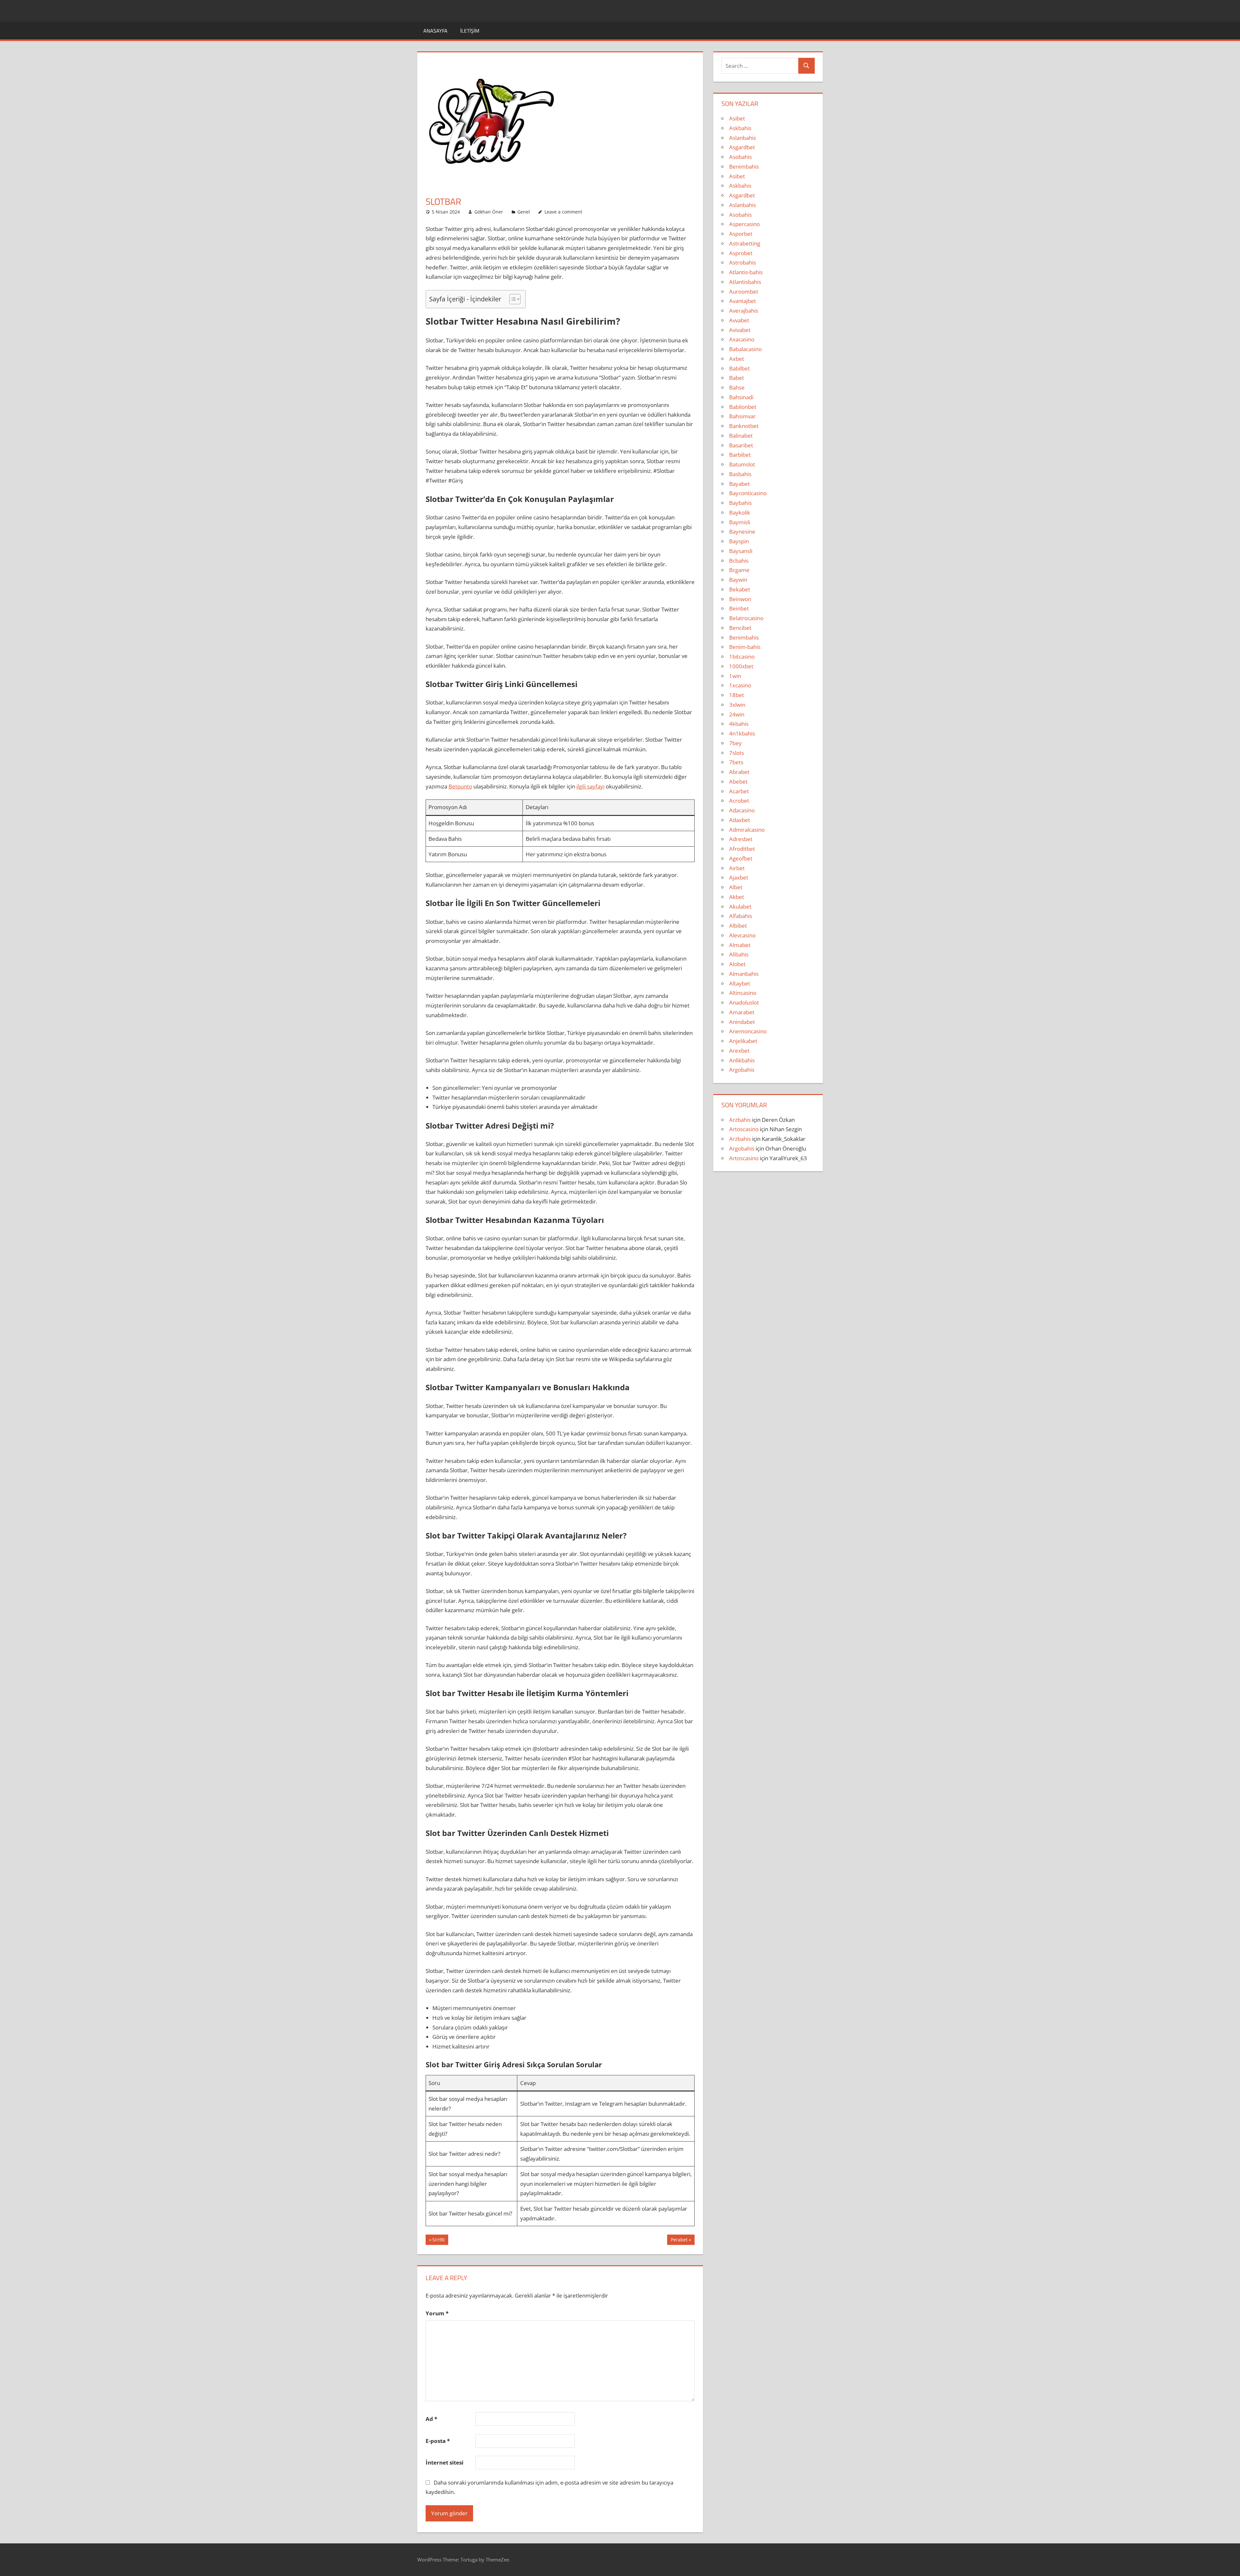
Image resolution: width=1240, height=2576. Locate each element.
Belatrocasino (746, 618)
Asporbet (741, 234)
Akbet (737, 897)
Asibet (737, 118)
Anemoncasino (748, 1031)
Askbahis (740, 128)
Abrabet (739, 772)
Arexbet (739, 1051)
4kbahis (739, 724)
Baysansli (741, 551)
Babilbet (739, 368)
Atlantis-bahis (746, 272)
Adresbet (741, 839)
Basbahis (740, 474)
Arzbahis (740, 1120)
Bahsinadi (741, 397)
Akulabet (740, 907)
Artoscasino (744, 1129)
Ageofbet (741, 858)
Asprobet (741, 253)
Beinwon (740, 599)
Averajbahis (744, 311)
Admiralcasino (747, 830)
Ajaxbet (739, 877)
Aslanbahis (743, 138)
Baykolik (740, 512)
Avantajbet (743, 301)
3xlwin (737, 705)
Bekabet (740, 589)
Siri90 (440, 2241)
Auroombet (744, 292)
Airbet (737, 868)
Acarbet (739, 791)
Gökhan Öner (489, 212)
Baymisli (740, 522)
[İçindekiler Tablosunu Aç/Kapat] (512, 299)
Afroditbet (742, 849)
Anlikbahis (742, 1060)
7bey (735, 743)
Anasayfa (435, 31)
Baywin (738, 580)
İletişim (470, 31)
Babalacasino (745, 349)
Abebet (738, 782)
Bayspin (739, 541)
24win (737, 714)
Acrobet (739, 801)
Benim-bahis (745, 647)
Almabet (740, 945)
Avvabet (739, 320)
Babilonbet (743, 407)
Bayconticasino (748, 493)
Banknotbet (744, 426)
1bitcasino (742, 657)
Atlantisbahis (745, 282)
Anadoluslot (744, 1002)
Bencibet (740, 628)
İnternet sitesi (444, 2462)
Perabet (679, 2241)
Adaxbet (740, 820)
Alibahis (739, 954)
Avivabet (740, 330)
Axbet (737, 359)
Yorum (437, 2313)
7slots (737, 753)
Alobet (737, 964)
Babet (737, 378)
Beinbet (739, 608)
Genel (524, 212)
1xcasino (740, 685)
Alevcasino (742, 935)
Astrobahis (743, 262)
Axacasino (742, 339)
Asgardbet (742, 147)
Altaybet (740, 983)
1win (735, 676)
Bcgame (739, 570)
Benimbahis (744, 167)
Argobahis (742, 1070)
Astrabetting (745, 243)
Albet (736, 887)
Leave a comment (563, 212)
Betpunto (460, 786)
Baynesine (742, 532)
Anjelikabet (743, 1041)
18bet (737, 695)
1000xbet (741, 666)
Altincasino (743, 993)
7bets (736, 762)
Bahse (737, 387)
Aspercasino (744, 224)
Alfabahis (741, 916)
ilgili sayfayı (590, 786)
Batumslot (742, 464)
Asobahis (740, 157)
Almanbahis (744, 974)
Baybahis (740, 503)
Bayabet (739, 484)
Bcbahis (739, 561)
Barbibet (740, 455)
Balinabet (741, 436)
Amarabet (742, 1012)
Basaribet (741, 445)
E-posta (438, 2441)
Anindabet (742, 1022)
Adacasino (742, 810)
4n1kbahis (742, 733)
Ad (431, 2419)
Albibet (738, 926)
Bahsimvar (742, 416)
